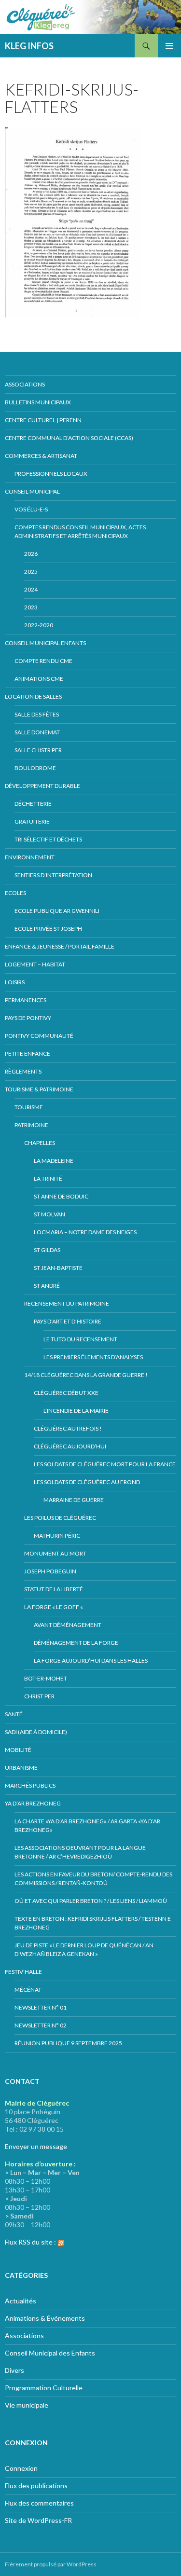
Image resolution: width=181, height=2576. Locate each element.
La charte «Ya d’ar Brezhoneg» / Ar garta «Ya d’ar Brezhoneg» (87, 1825)
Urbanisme (21, 1768)
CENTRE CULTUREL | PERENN (43, 420)
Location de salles (33, 696)
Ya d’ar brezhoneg (33, 1803)
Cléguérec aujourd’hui (70, 1446)
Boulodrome (35, 768)
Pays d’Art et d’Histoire (68, 1321)
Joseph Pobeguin (50, 1571)
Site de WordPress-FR (38, 2520)
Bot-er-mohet (46, 1678)
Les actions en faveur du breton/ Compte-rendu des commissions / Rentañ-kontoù (93, 1879)
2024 (31, 589)
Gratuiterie (32, 821)
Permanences (26, 1000)
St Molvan (49, 1214)
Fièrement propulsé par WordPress (51, 2564)
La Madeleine (54, 1161)
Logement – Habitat (35, 964)
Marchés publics (30, 1785)
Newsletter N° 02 (41, 2025)
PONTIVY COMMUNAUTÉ (39, 1036)
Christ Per (39, 1696)
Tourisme (29, 1107)
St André (47, 1286)
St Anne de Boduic (61, 1196)
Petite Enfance (28, 1054)
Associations (25, 384)
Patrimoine (31, 1125)
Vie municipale (27, 2405)
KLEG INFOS (29, 46)
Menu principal (169, 46)
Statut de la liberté (54, 1589)
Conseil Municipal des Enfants (50, 2353)
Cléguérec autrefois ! (68, 1428)
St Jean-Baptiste (58, 1268)
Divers (14, 2370)
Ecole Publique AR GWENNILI (57, 911)
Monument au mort (55, 1553)
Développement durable (42, 786)
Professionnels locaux (51, 474)
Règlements (23, 1071)
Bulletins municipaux (38, 402)
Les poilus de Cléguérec (60, 1518)
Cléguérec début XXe (66, 1393)
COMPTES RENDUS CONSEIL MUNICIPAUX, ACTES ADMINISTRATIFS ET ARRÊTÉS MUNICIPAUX (80, 531)
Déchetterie (33, 804)
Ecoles (15, 893)
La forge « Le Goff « (54, 1607)
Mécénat (28, 1990)
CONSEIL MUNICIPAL (32, 491)
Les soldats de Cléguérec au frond (87, 1482)
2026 (31, 554)
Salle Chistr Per (38, 750)
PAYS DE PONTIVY (28, 1018)
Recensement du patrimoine (67, 1303)
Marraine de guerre (74, 1500)
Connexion (21, 2468)
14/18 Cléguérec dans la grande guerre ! (86, 1375)
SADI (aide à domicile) (36, 1732)
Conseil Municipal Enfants (45, 643)
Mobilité (18, 1750)
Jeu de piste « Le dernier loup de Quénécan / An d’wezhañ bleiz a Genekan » (84, 1949)
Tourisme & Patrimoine (39, 1089)
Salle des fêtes (37, 714)
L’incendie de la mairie (76, 1411)
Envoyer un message (36, 2146)
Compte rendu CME (43, 661)
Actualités (21, 2301)
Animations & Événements (45, 2318)
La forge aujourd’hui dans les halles (91, 1660)
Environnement (30, 857)
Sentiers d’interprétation (53, 875)
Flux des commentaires (39, 2503)
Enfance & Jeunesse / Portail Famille (60, 946)
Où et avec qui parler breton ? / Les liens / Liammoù (91, 1901)
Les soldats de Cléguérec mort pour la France (105, 1464)
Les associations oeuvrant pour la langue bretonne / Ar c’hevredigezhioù (80, 1852)
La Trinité (48, 1178)
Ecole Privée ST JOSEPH (48, 929)
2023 (31, 607)
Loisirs (15, 982)
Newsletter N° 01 (41, 2007)
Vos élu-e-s (31, 509)
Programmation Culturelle (44, 2388)
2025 (31, 572)
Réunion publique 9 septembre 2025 (68, 2043)
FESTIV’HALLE (23, 1972)
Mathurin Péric (57, 1536)
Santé (14, 1714)
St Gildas (47, 1250)
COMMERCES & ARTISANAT (41, 456)
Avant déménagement (68, 1625)
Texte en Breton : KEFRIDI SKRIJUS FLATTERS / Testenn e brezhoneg (93, 1923)
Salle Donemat (37, 732)
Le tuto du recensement (80, 1339)
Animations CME (39, 679)
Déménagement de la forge (76, 1643)
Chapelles (40, 1143)
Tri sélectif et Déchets (48, 839)
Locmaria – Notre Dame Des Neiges (85, 1232)
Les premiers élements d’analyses (93, 1357)
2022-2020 (39, 625)
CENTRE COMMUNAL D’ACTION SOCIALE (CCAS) (69, 438)
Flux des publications (36, 2486)
